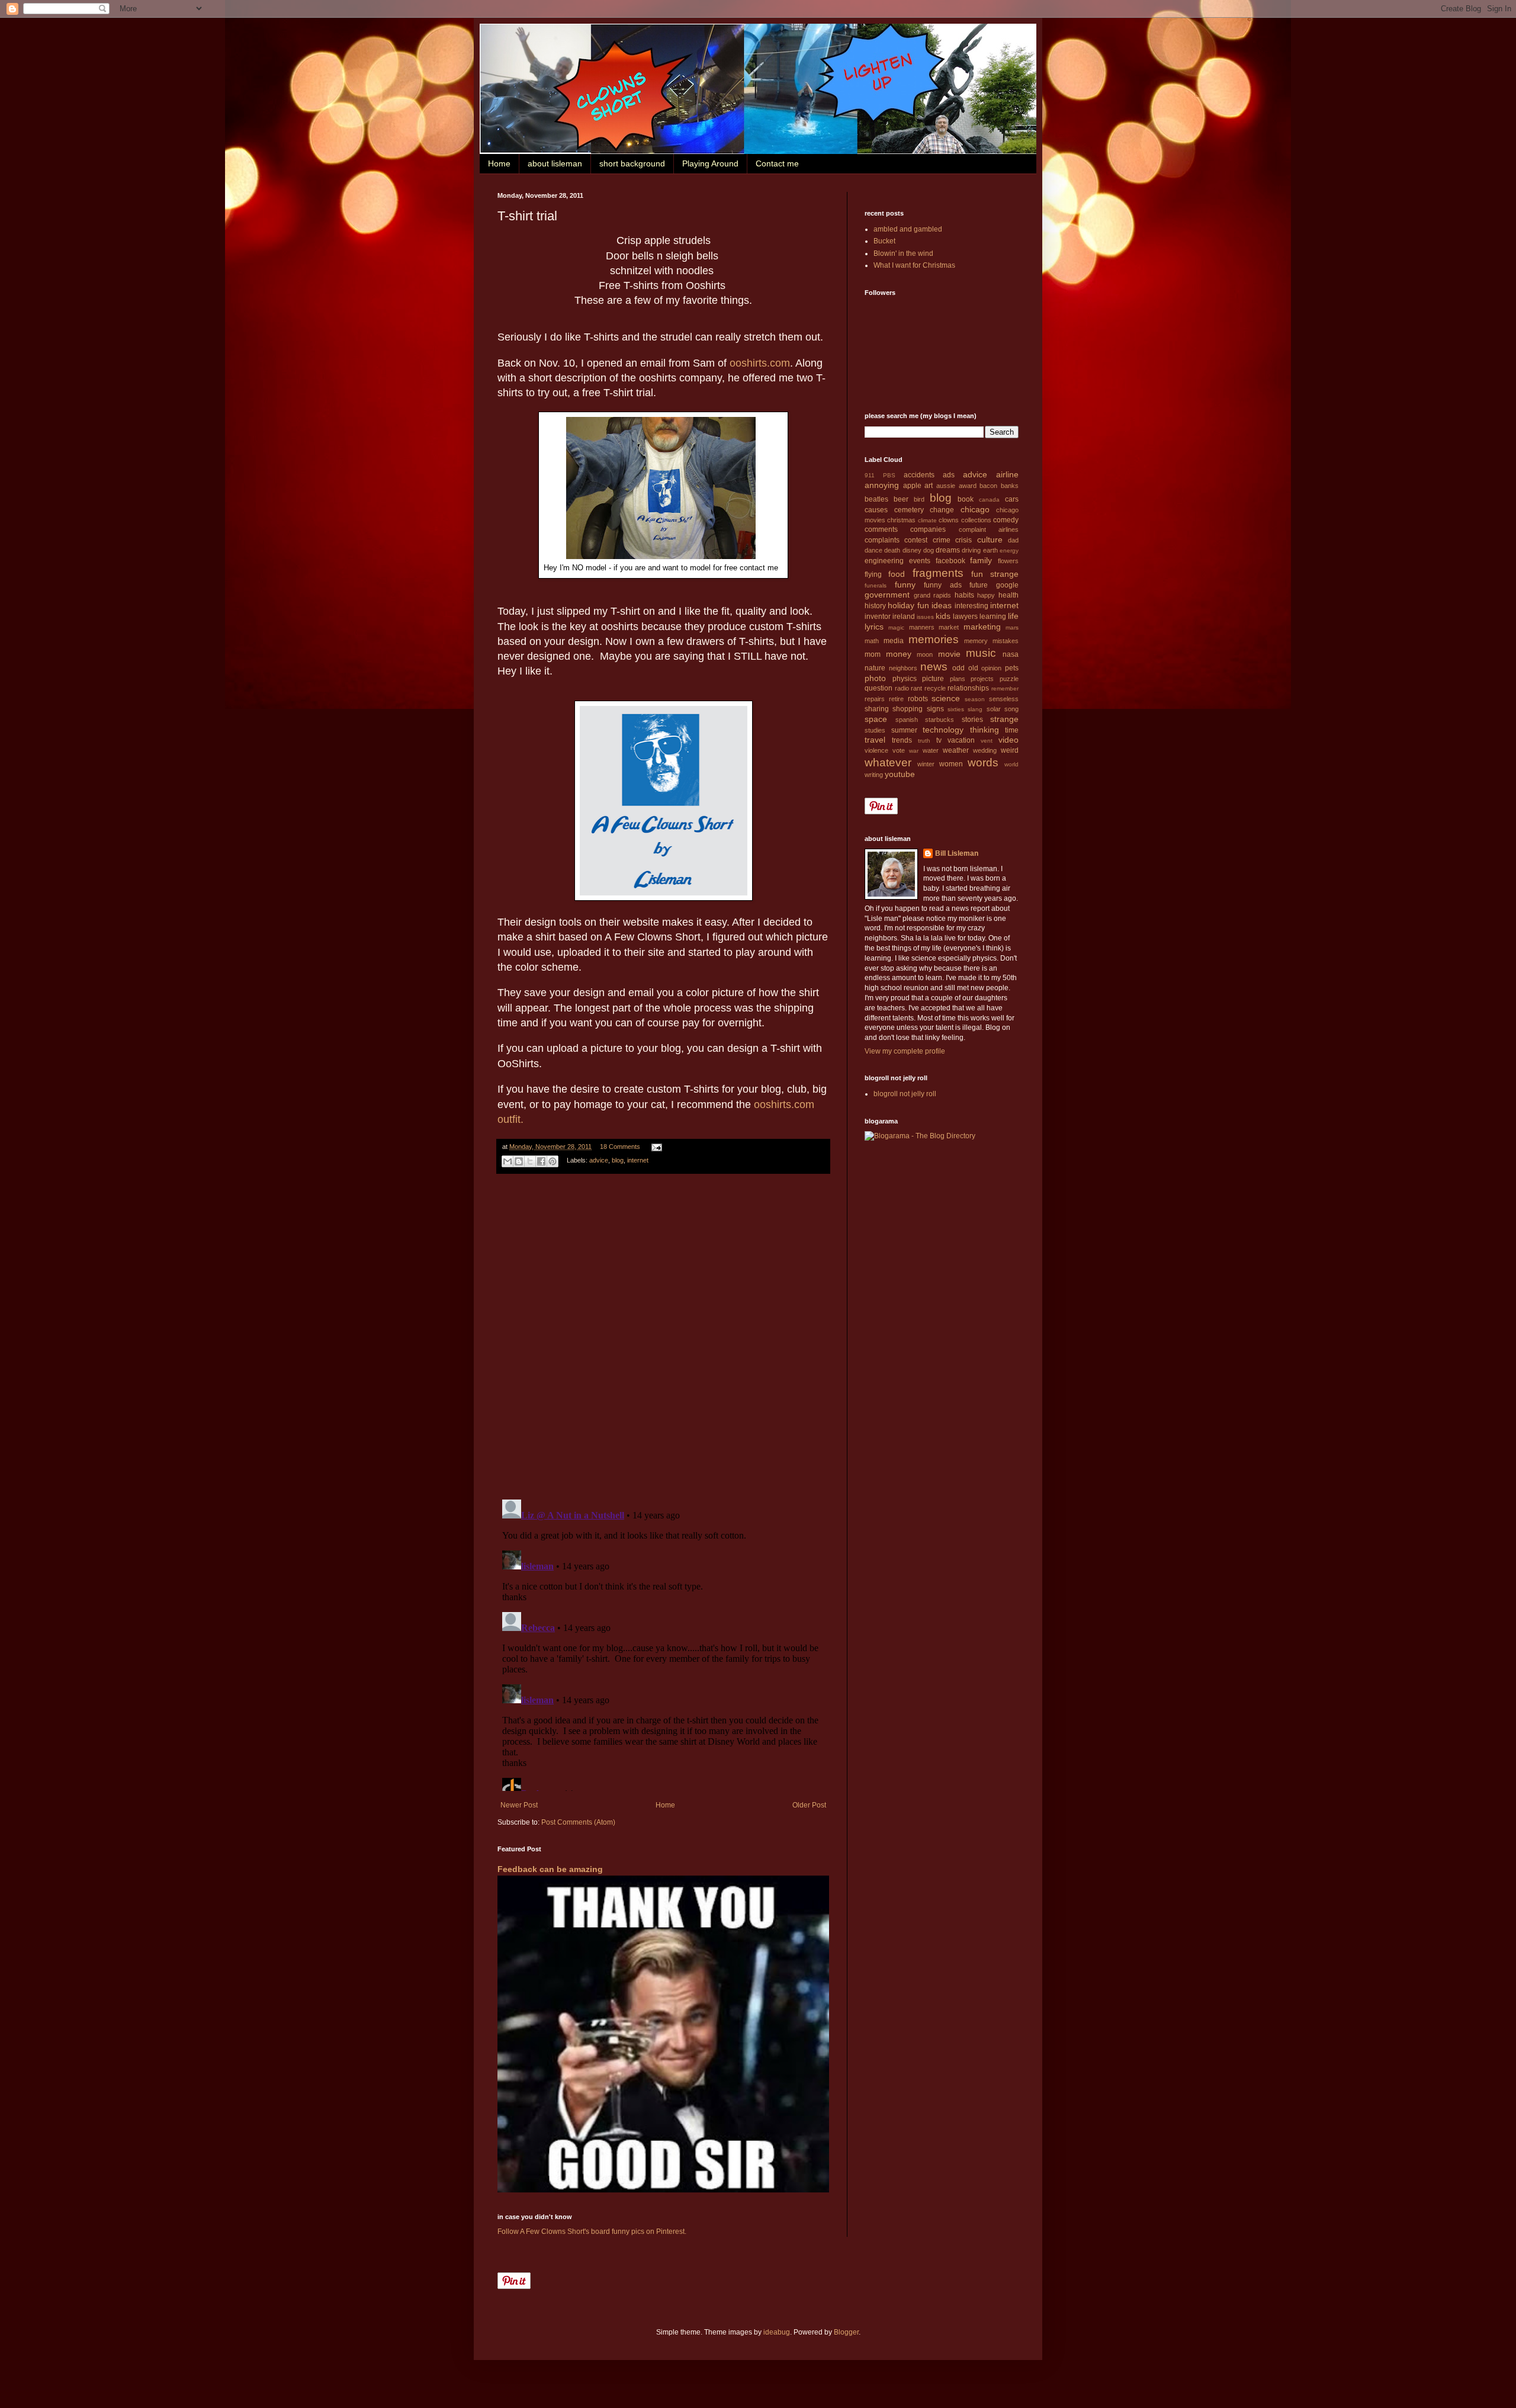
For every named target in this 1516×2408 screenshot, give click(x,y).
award (968, 486)
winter (926, 764)
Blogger (846, 2332)
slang (975, 709)
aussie (946, 486)
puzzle (1009, 679)
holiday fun (908, 605)
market (949, 627)
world (1011, 764)
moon (925, 654)
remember (1005, 688)
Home (499, 163)
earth (990, 550)
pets (1012, 668)
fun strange (995, 574)
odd (958, 668)
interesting (971, 606)
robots (918, 699)
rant (916, 688)
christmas (901, 520)
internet (638, 1160)
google (1007, 585)
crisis (963, 540)
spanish (907, 720)
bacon (988, 486)
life (1013, 616)
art (929, 486)
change (942, 510)
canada (989, 500)
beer (901, 499)
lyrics (874, 627)
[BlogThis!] (519, 1161)
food (897, 574)
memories (934, 639)
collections (976, 520)
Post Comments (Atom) (578, 1822)
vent (987, 741)
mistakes (1006, 641)
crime (942, 540)
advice (599, 1160)
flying (873, 574)
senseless (1004, 699)
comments (881, 529)
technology (943, 730)
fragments (938, 573)
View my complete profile (905, 1051)
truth (924, 741)
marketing (982, 627)
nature (875, 668)
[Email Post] (655, 1147)
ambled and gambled (908, 229)
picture (933, 679)
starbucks (940, 720)
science (946, 698)
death (892, 550)
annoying (882, 485)
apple (912, 486)
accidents (919, 475)
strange (1004, 719)
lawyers (965, 617)
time (1012, 730)
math (872, 641)
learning (993, 617)
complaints (882, 540)
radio (902, 688)
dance (873, 550)
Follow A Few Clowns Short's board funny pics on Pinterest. (592, 2232)
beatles (876, 499)
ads (949, 475)
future (979, 585)
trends (902, 740)
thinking (985, 730)
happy (986, 595)
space (876, 719)
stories (972, 720)
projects (982, 679)
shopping (908, 709)
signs (935, 709)
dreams (948, 550)
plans (958, 679)
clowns (949, 520)
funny (905, 585)
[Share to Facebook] (541, 1161)
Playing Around (710, 163)
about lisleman (555, 163)
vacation (961, 740)
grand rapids (933, 595)
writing (874, 775)
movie (949, 654)
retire (896, 699)
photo (875, 678)
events (920, 561)
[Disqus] (663, 1337)
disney (912, 550)
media (894, 641)
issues (925, 617)
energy (1009, 550)
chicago (975, 509)
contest (916, 540)
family (981, 560)
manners (922, 627)
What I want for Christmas (914, 265)
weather (956, 750)
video (1008, 740)
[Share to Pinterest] (553, 1161)
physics (905, 679)
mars (1012, 627)
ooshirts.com (760, 363)
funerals (876, 585)
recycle (935, 688)
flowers (1008, 561)
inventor (878, 617)
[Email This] (508, 1161)
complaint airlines (989, 529)
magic (896, 627)
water (931, 750)
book (966, 499)
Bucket (884, 241)
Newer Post (519, 1805)
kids (943, 616)
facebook (950, 561)
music (981, 653)
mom (873, 654)
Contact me (777, 163)
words (983, 762)
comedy (1006, 520)
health (1008, 595)
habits (964, 595)
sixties (956, 709)
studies (875, 730)
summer (904, 730)
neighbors (903, 668)
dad (1013, 540)
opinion (991, 668)
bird (919, 499)
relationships (968, 688)
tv (939, 740)
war (914, 751)
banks (1010, 486)
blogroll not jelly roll (905, 1094)
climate (927, 520)
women (951, 764)
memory (976, 641)
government (887, 595)
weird (1010, 750)
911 (870, 475)
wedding (985, 750)
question (879, 688)
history (875, 606)
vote (899, 750)
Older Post (809, 1805)
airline (1007, 474)
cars (1012, 499)
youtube (900, 774)
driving (971, 550)
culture (990, 540)
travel (875, 740)
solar (994, 709)
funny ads (943, 585)
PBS (889, 475)
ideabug (777, 2332)
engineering (884, 561)
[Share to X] (530, 1161)
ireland (904, 617)
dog (929, 550)
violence (876, 750)
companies (928, 529)
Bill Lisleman (957, 853)
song (1011, 709)
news (934, 667)
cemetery (909, 510)
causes (876, 510)
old (973, 668)
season (975, 699)
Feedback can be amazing (550, 1869)
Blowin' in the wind (903, 253)
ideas (942, 605)
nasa (1011, 654)
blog (618, 1160)
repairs (875, 699)
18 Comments (620, 1147)
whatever (888, 762)
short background (632, 163)
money (899, 654)
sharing (877, 709)
